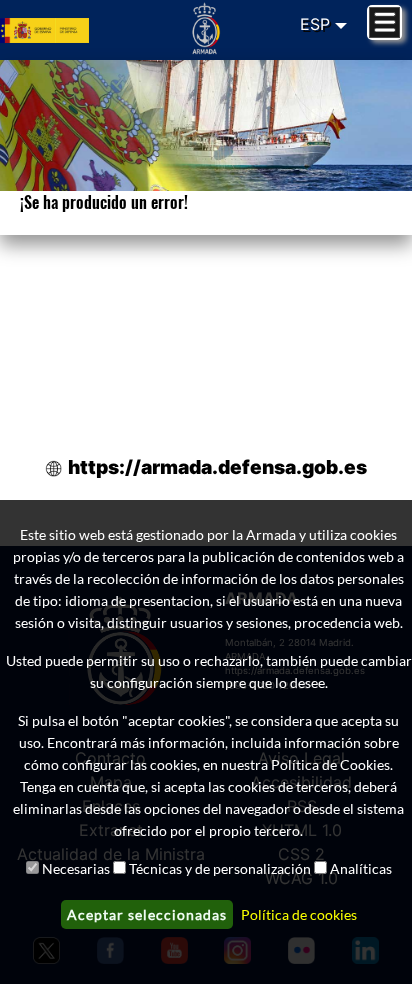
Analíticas (361, 868)
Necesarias (76, 868)
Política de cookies (299, 914)
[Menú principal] (384, 22)
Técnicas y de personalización (220, 868)
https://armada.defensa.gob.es (217, 467)
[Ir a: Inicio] (206, 28)
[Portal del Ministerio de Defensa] (68, 30)
